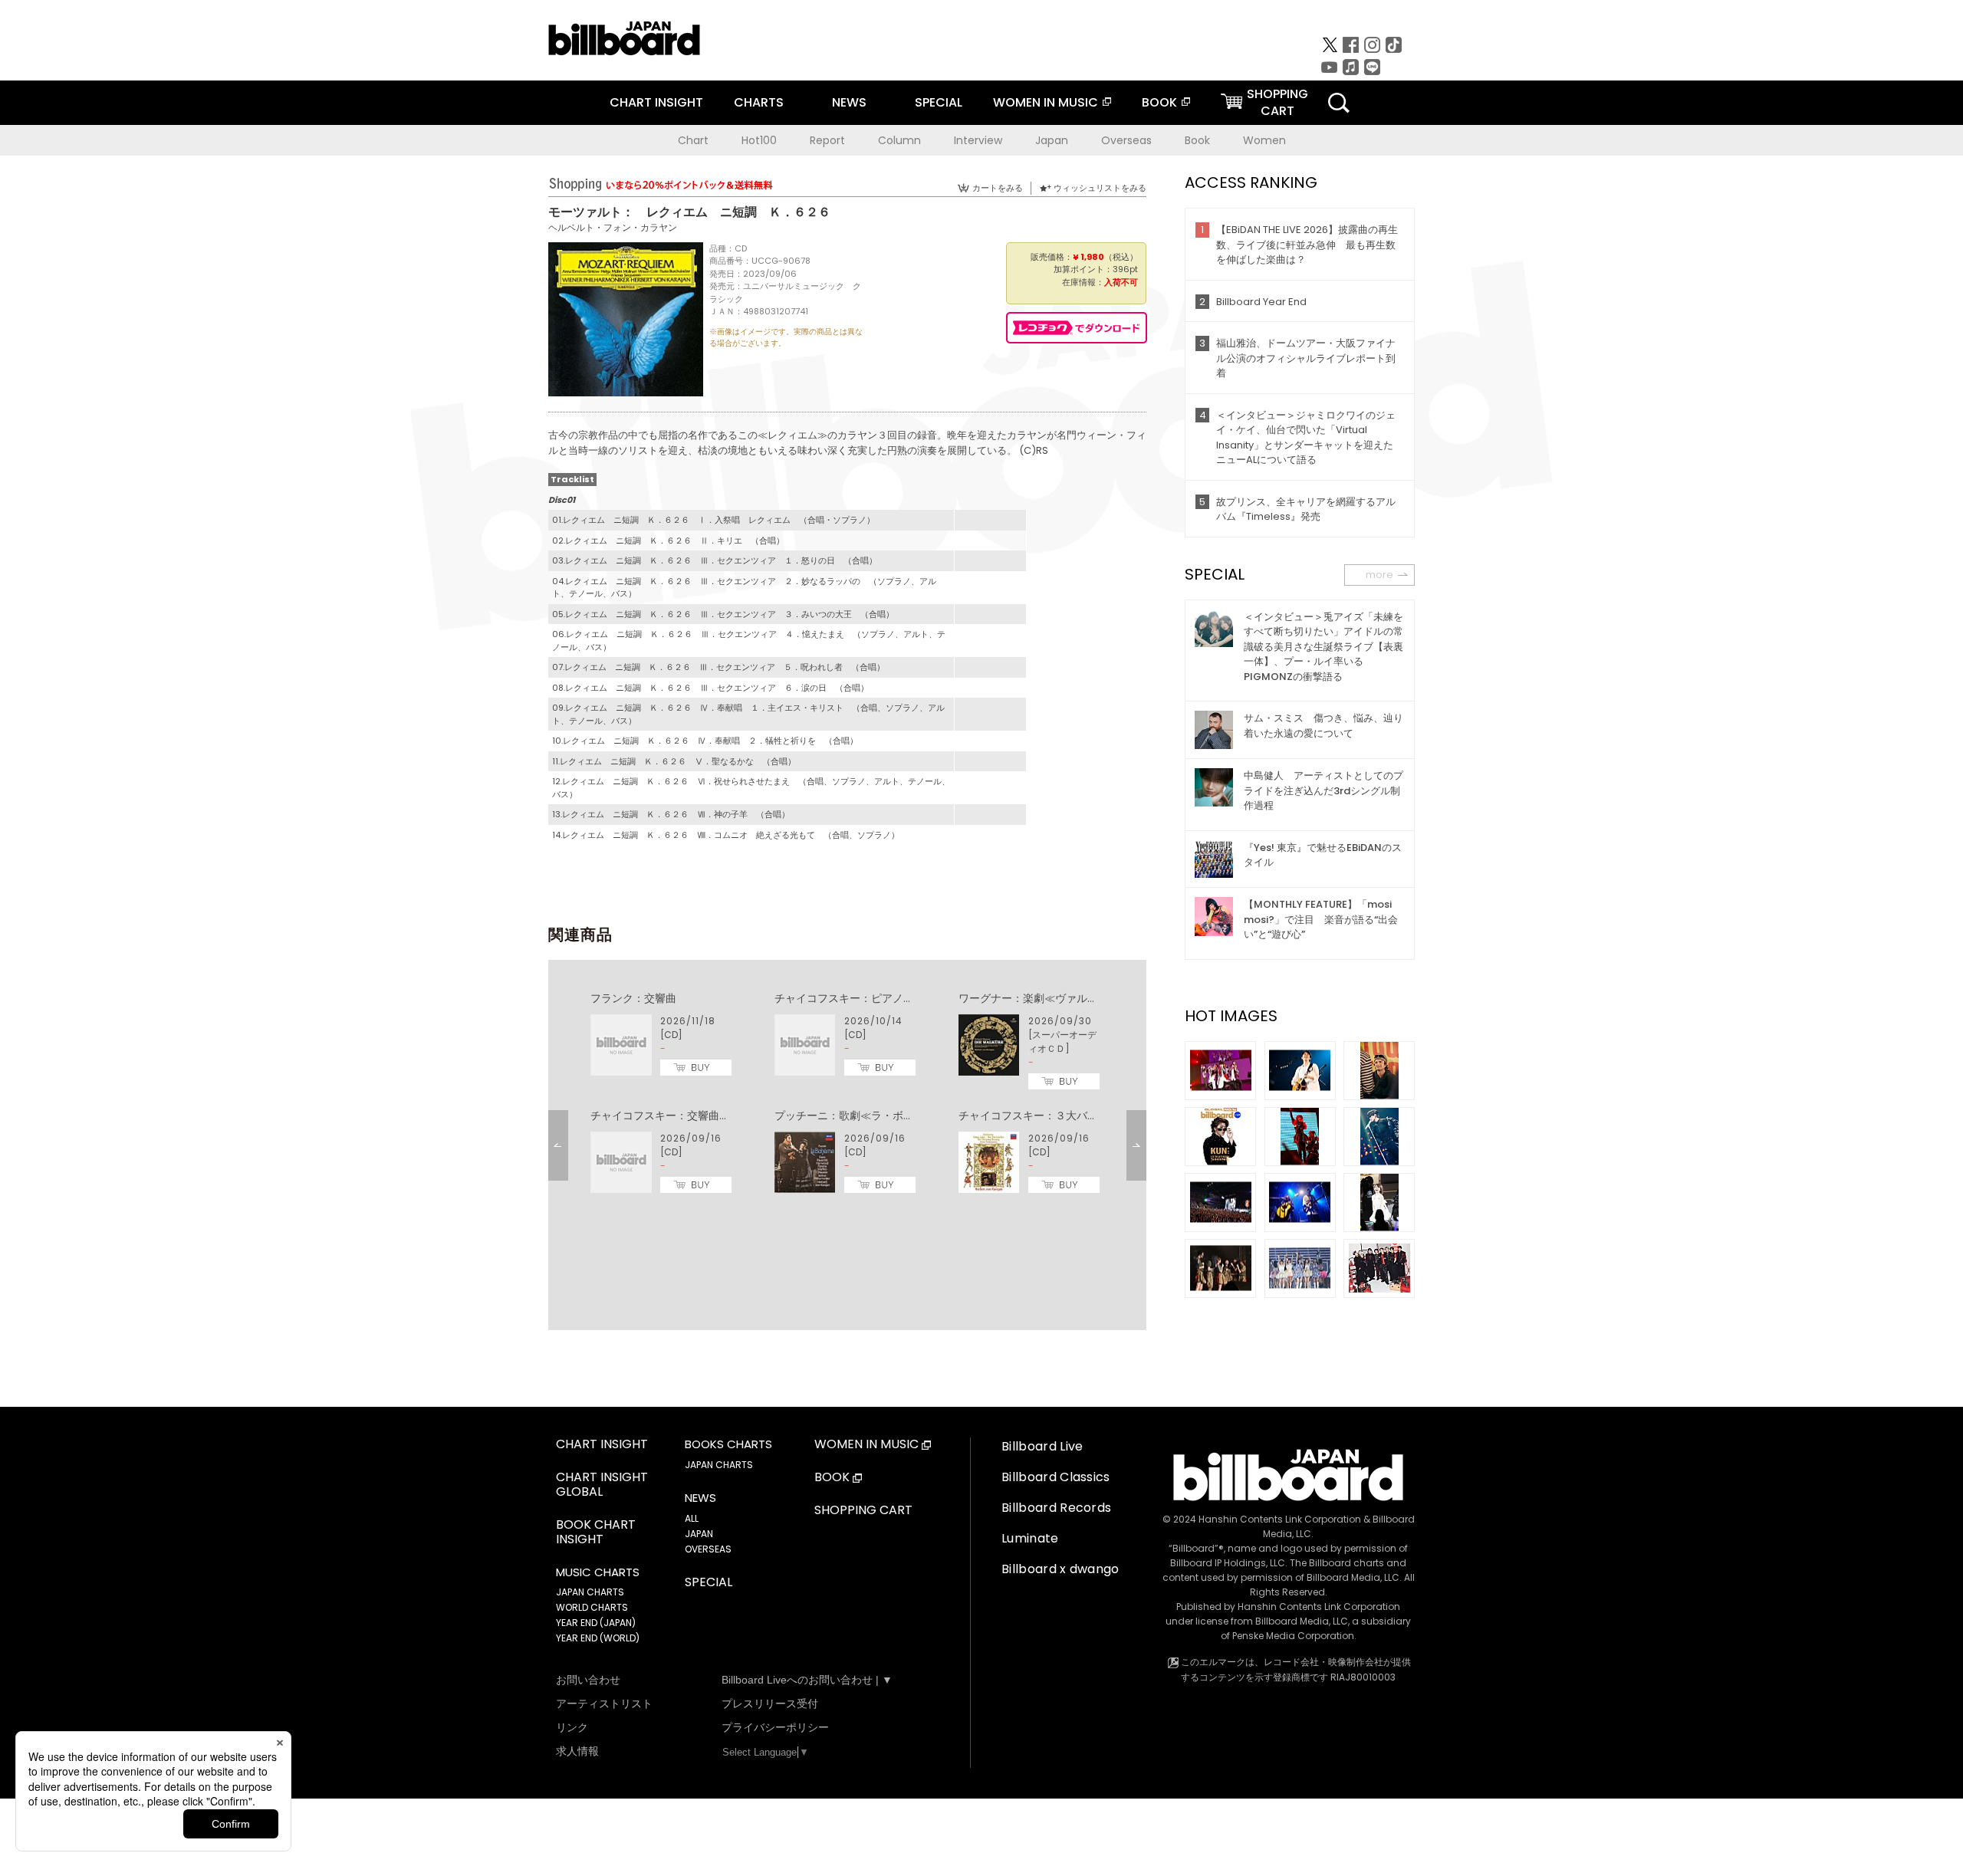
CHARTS (759, 102)
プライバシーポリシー (775, 1727)
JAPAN (699, 1534)
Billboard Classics (1056, 1477)
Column (899, 140)
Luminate (1030, 1538)
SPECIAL (939, 102)
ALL (692, 1518)
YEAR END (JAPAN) (596, 1623)
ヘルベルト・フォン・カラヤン (613, 227)
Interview (978, 140)
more (1379, 575)
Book (1197, 140)
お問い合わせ (588, 1680)
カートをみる (998, 188)
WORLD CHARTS (592, 1607)
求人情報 (577, 1751)
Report (827, 140)
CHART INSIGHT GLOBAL (602, 1485)
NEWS (849, 102)
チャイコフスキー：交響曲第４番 (671, 1115)
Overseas (1126, 140)
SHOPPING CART (863, 1511)
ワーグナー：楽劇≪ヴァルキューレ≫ (1050, 998)
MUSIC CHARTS (598, 1572)
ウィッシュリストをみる (1100, 188)
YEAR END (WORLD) (598, 1638)
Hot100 (759, 140)
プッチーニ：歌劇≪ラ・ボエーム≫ (860, 1115)
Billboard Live (1042, 1446)
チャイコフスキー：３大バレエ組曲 (1044, 1115)
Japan (1052, 140)
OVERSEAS (708, 1549)
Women (1264, 140)
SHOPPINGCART (1277, 102)
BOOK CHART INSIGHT (596, 1533)
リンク (572, 1727)
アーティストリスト (604, 1704)
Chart (693, 140)
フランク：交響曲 (633, 998)
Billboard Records (1056, 1508)
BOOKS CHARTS (728, 1444)
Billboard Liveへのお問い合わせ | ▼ (807, 1680)
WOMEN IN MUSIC (1046, 102)
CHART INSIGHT (656, 102)
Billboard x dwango (1060, 1569)
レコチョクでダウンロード (1077, 328)
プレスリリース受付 (770, 1704)
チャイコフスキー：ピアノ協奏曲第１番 (871, 998)
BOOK (1159, 102)
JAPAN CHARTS (590, 1592)
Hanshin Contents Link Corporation (1280, 1519)
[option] (847, 1093)
